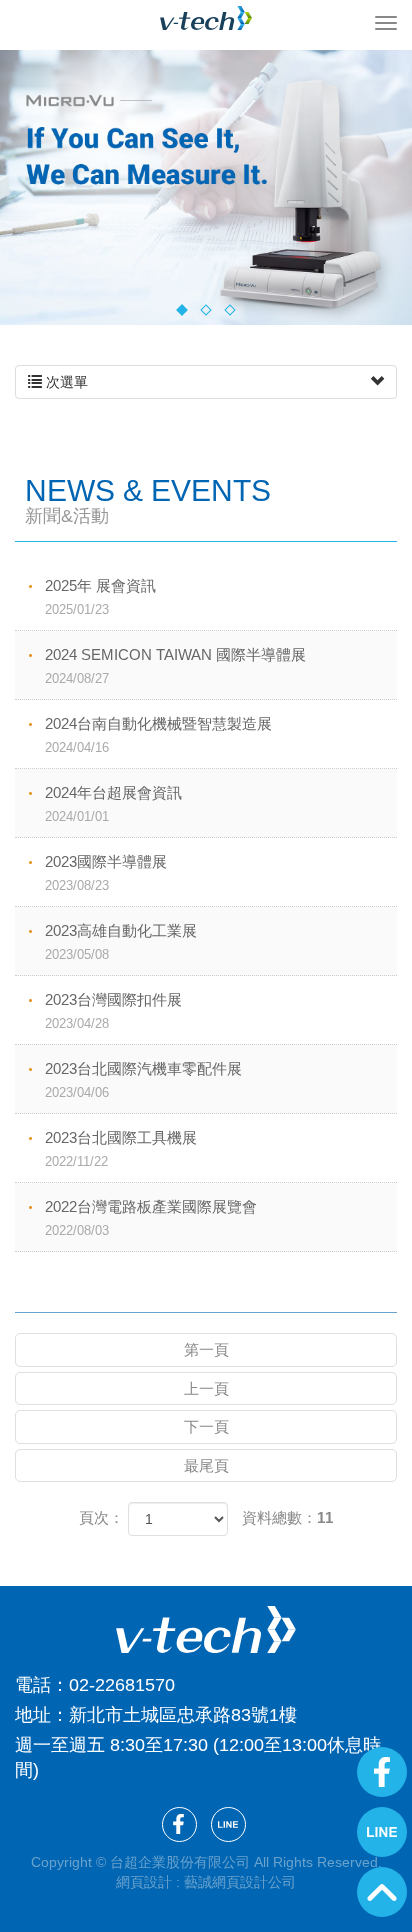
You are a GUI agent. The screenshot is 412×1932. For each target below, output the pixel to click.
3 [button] (229, 310)
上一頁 (206, 1388)
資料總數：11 (287, 1517)
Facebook (382, 1772)
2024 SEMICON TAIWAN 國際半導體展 (175, 666)
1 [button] (181, 310)
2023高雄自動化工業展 (121, 942)
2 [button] (205, 310)
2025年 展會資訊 (100, 597)
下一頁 (206, 1426)
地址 (33, 1715)
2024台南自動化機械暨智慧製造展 (158, 735)
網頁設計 (144, 1882)
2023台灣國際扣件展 (113, 1011)
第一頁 (206, 1349)
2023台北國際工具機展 (121, 1149)
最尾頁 (206, 1465)
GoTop (382, 1892)
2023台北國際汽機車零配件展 (143, 1080)
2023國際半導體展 (106, 873)
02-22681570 (122, 1685)
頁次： (101, 1517)
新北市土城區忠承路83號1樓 (183, 1715)
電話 (33, 1685)
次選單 (65, 382)
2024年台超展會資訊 (113, 804)
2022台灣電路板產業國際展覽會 (151, 1218)
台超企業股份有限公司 (206, 18)
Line (382, 1832)
